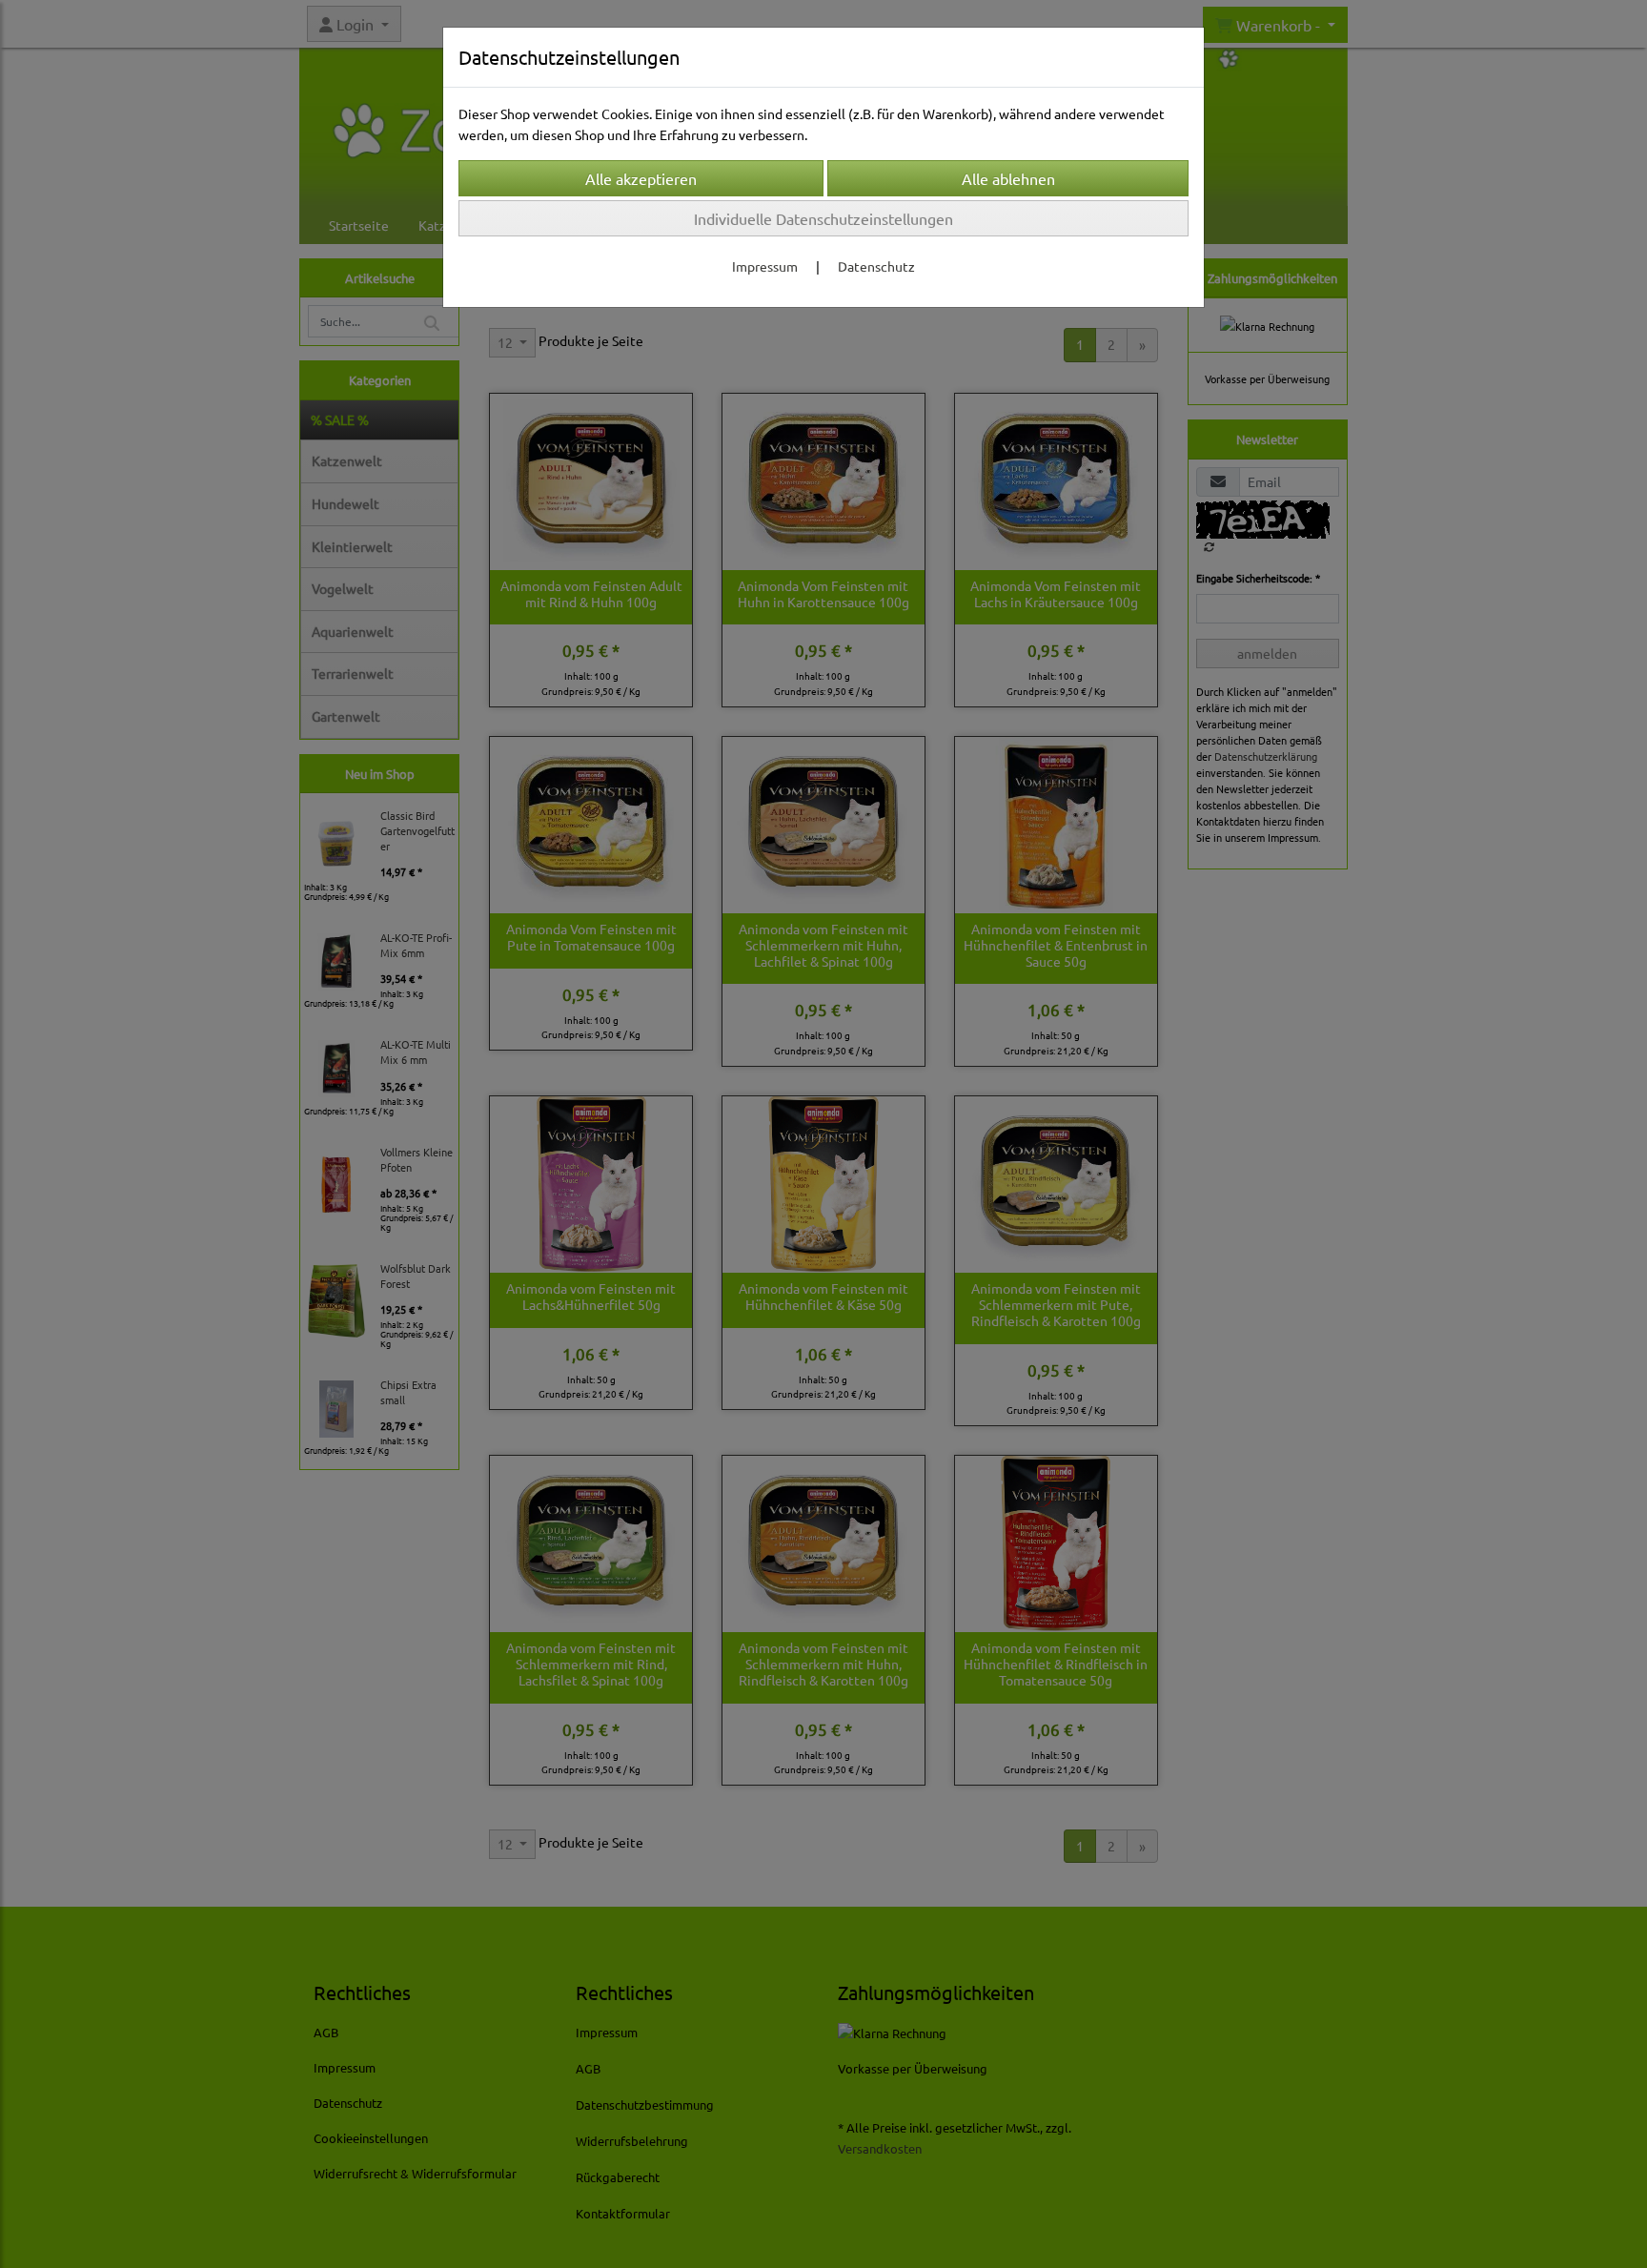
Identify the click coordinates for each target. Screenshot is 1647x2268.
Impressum (765, 266)
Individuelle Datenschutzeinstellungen (823, 218)
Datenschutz (876, 266)
